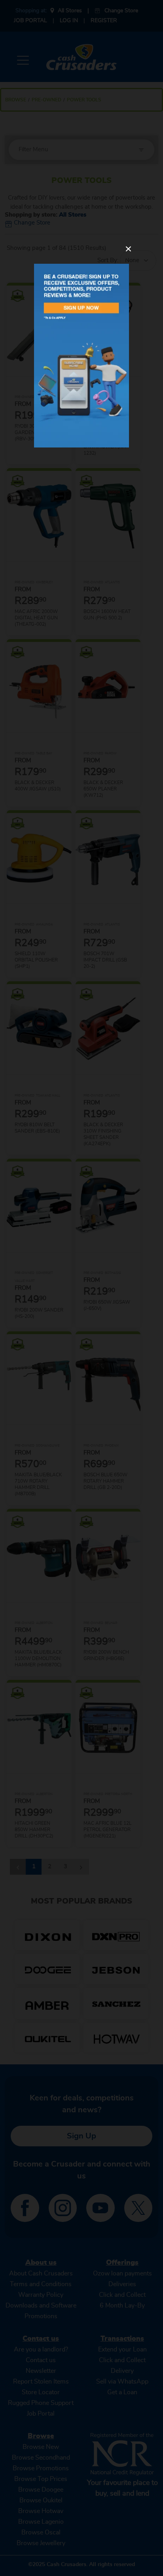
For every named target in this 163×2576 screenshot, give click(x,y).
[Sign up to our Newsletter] (81, 356)
